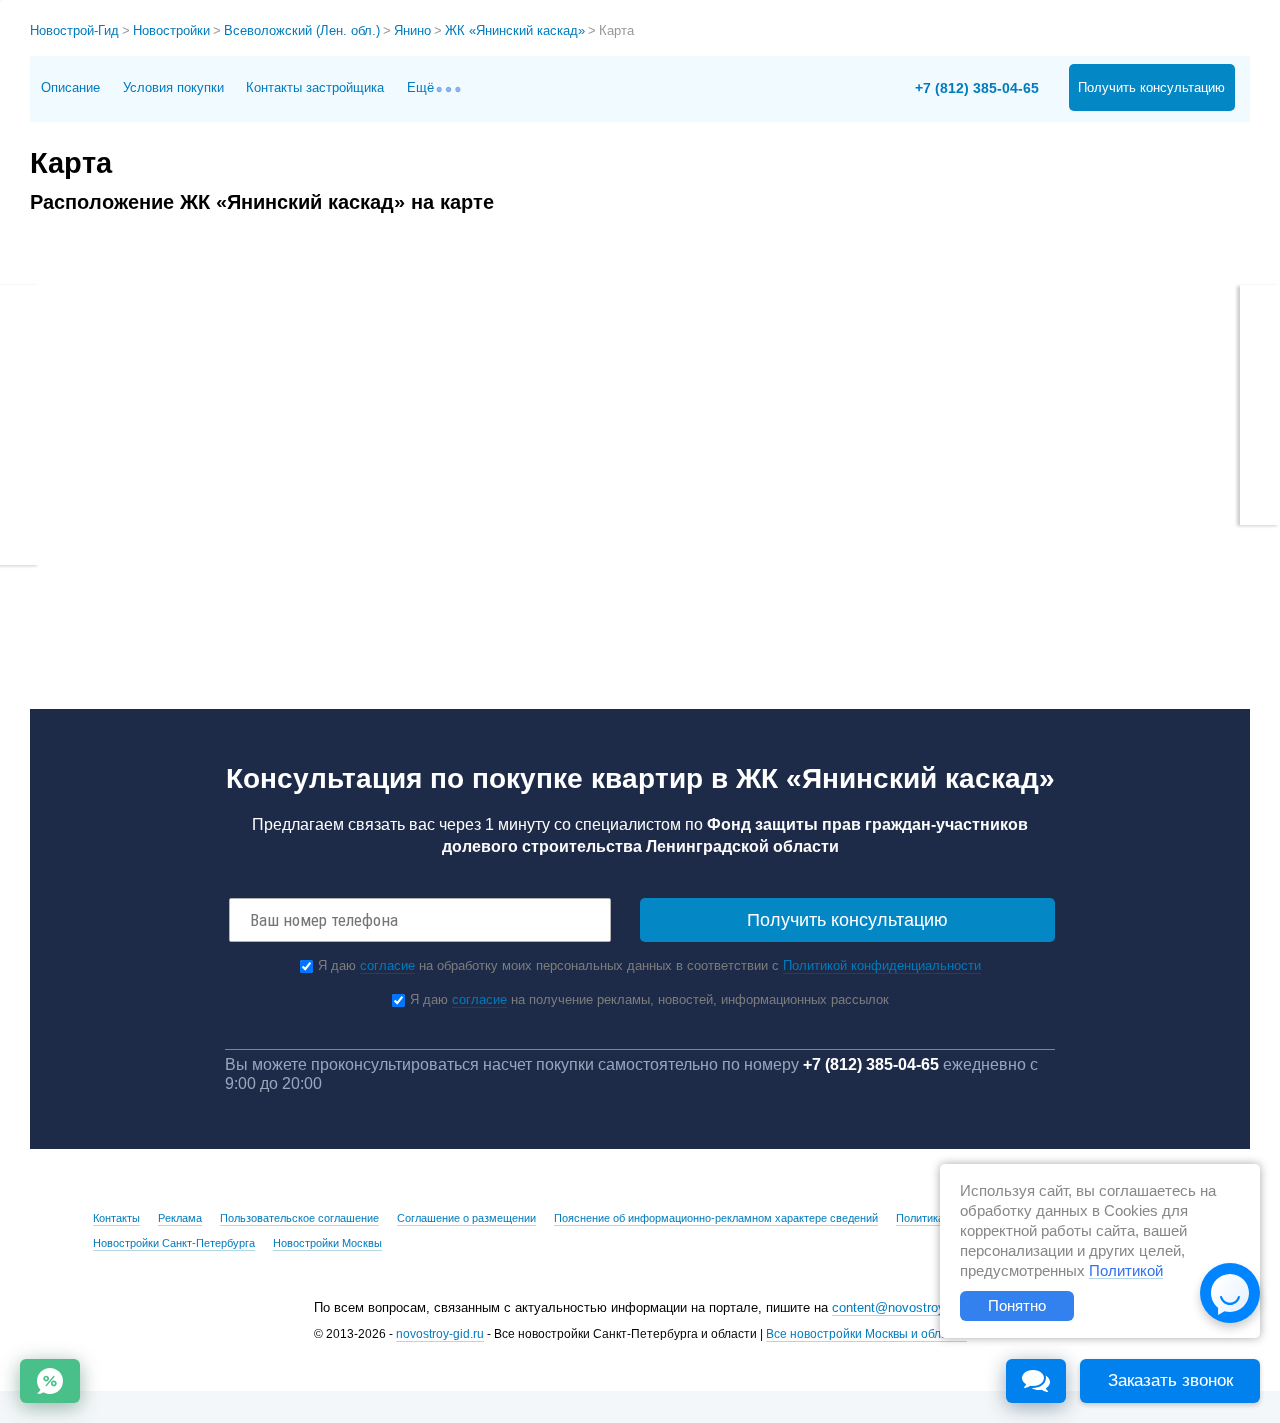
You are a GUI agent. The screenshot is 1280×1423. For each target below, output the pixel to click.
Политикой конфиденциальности (882, 965)
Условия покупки (173, 87)
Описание (70, 87)
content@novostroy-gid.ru (906, 1307)
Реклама (180, 1218)
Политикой (1126, 1271)
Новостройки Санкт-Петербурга (174, 1243)
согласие (387, 965)
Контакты (116, 1218)
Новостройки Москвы (327, 1243)
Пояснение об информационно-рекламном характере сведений (716, 1218)
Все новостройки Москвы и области (866, 1334)
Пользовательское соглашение (299, 1218)
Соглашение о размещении (466, 1218)
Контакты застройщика (315, 87)
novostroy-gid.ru (440, 1334)
